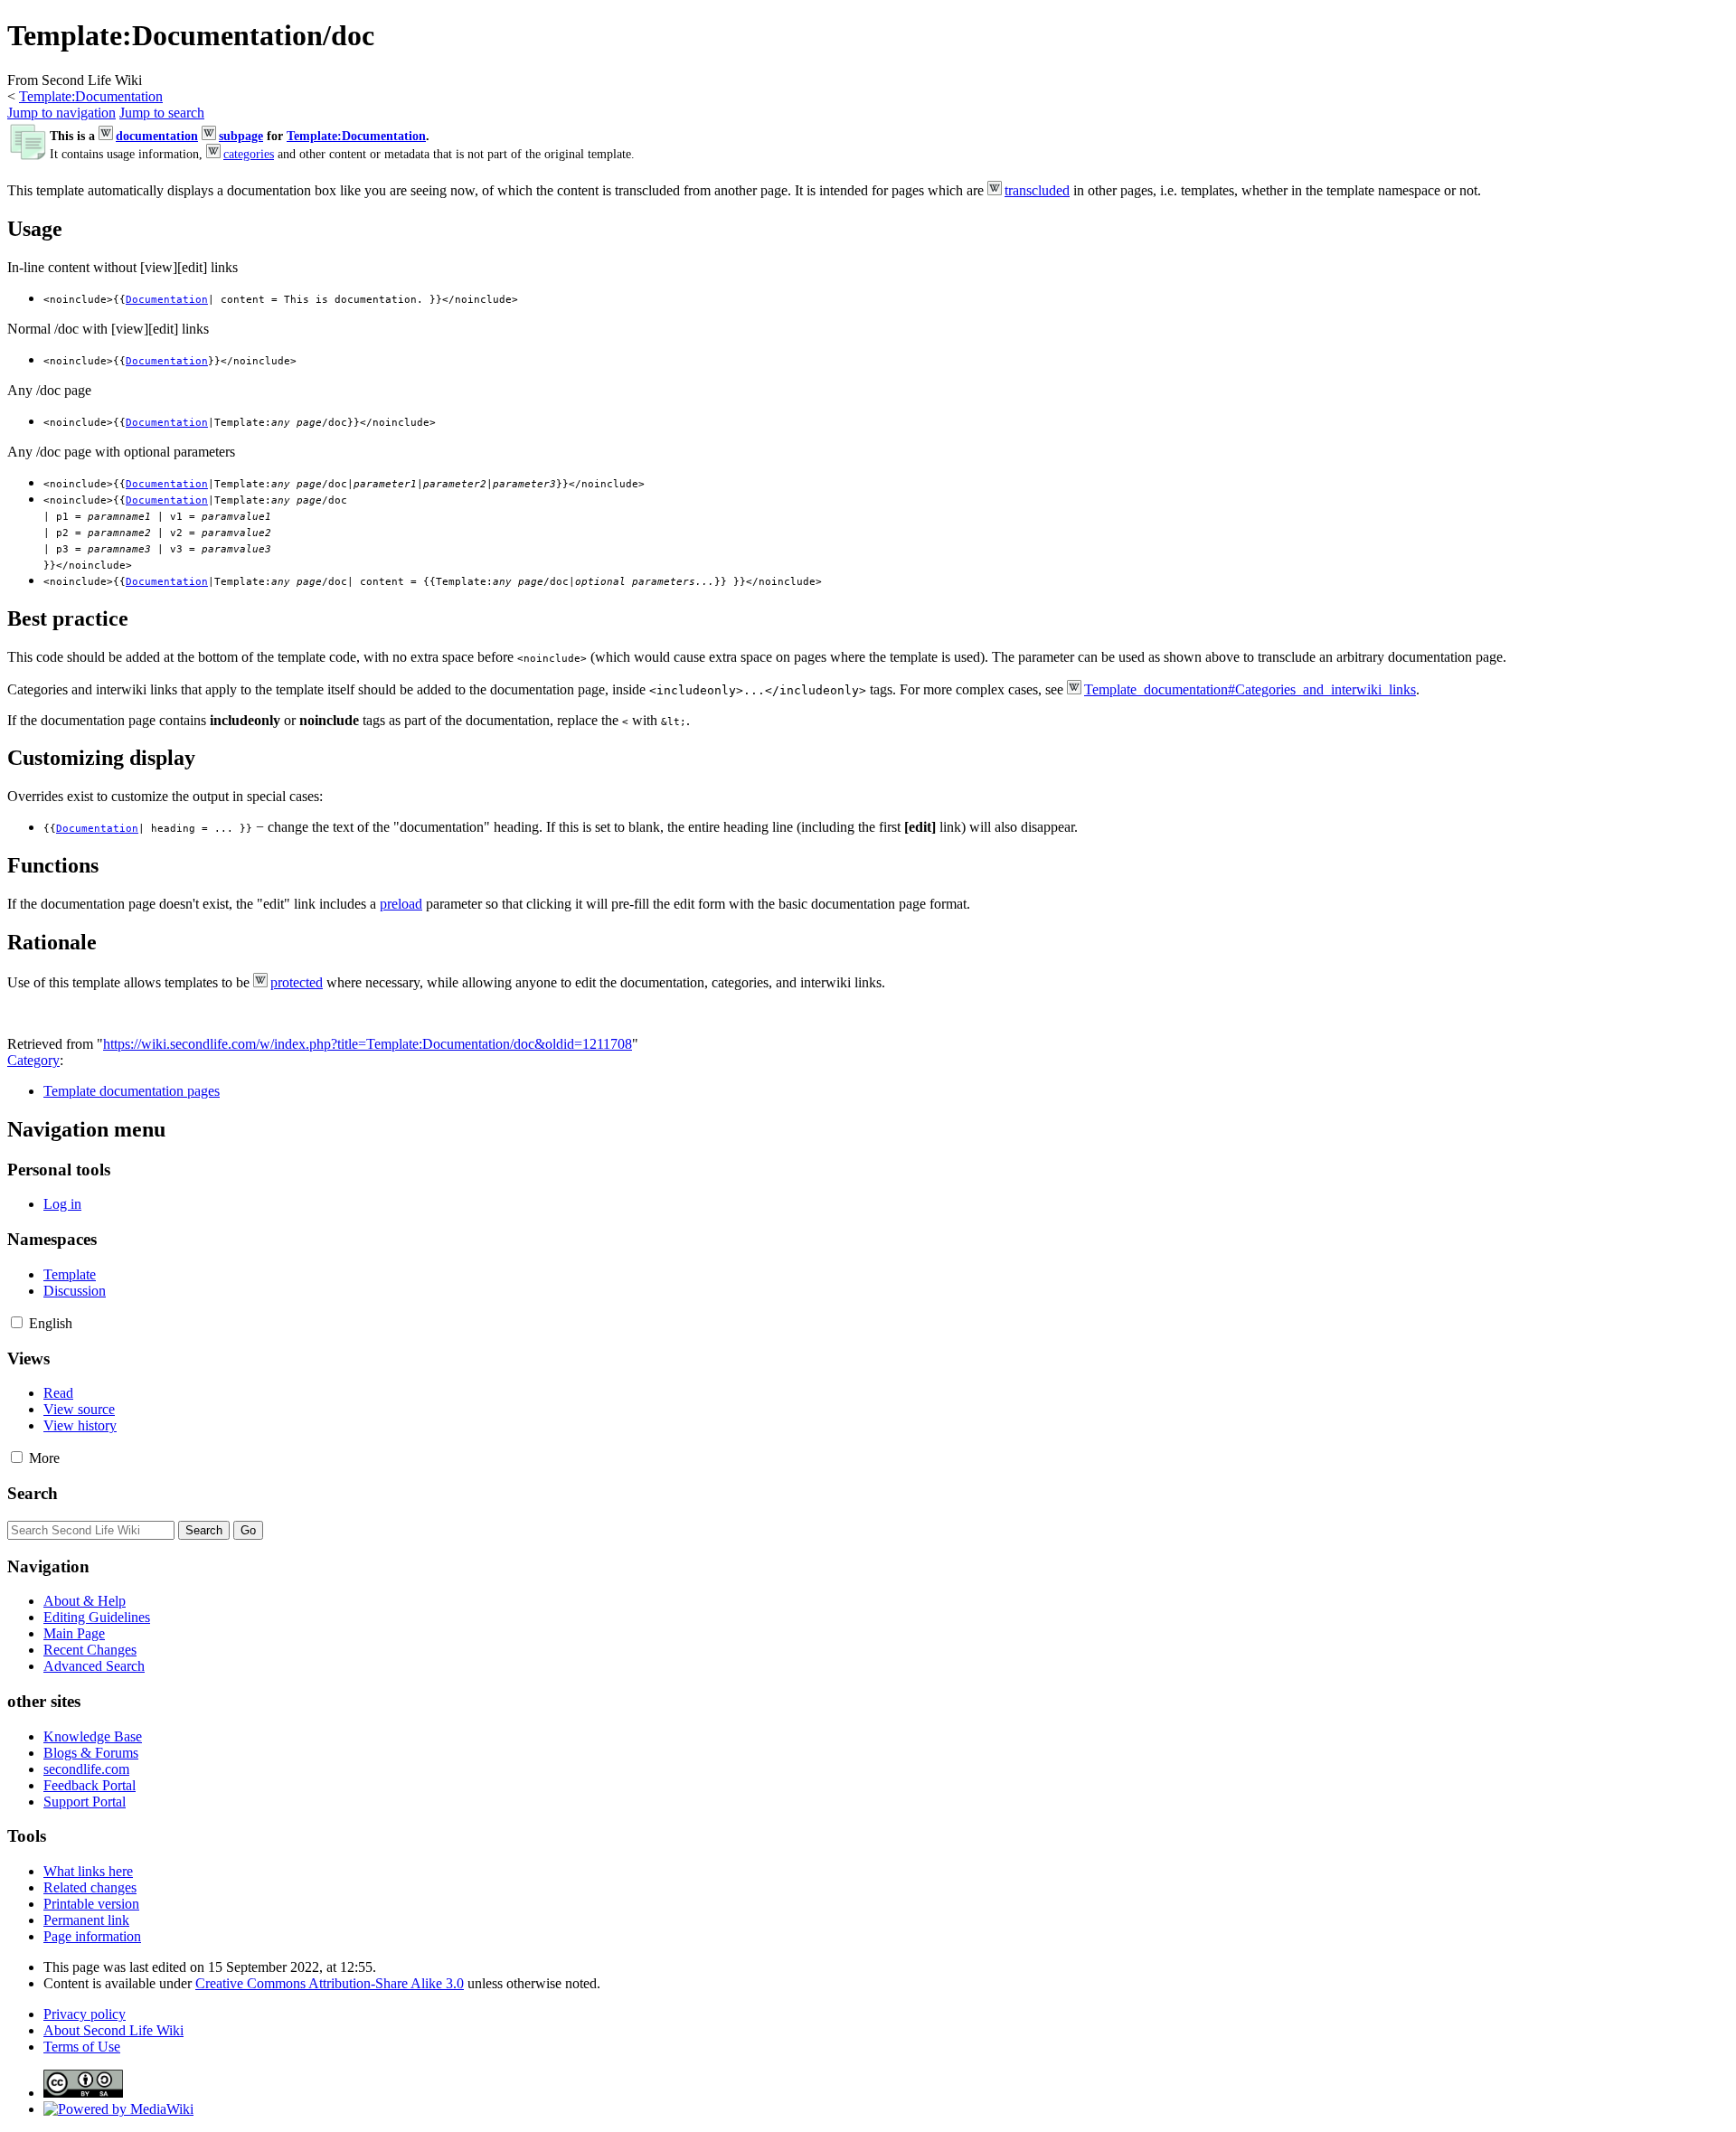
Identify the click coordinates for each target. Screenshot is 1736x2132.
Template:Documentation (91, 96)
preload (401, 904)
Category (33, 1060)
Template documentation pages (132, 1091)
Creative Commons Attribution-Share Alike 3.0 (330, 1983)
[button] (17, 1322)
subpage (241, 136)
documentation (157, 136)
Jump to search (162, 113)
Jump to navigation (61, 113)
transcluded (1037, 190)
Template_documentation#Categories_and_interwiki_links (1250, 689)
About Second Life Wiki (113, 2030)
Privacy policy (85, 2014)
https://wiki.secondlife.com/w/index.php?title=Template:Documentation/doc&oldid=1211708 (368, 1044)
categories (249, 154)
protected (297, 982)
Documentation (167, 300)
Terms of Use (82, 2047)
